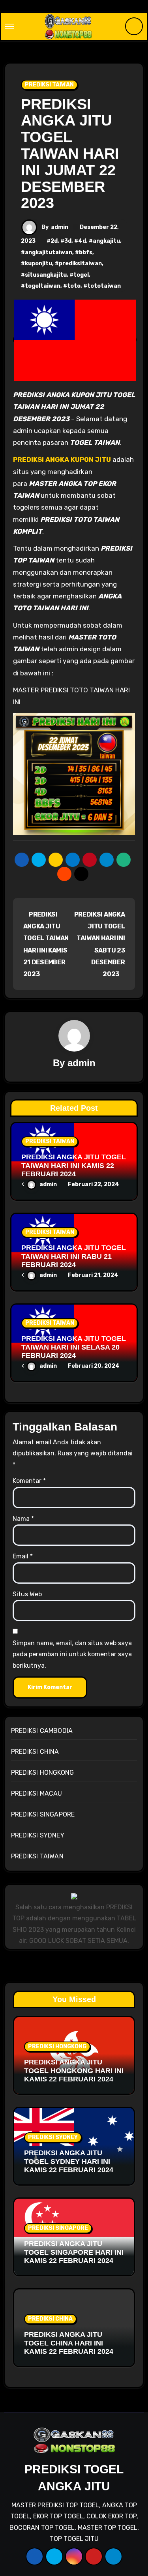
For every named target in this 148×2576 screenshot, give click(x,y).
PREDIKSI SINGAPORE (43, 1814)
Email (23, 1556)
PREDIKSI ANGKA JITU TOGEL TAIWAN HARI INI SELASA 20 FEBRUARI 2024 (74, 1347)
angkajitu (106, 241)
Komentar (29, 1481)
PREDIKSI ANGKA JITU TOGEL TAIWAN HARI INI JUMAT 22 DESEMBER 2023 (70, 154)
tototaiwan (104, 286)
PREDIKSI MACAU (37, 1793)
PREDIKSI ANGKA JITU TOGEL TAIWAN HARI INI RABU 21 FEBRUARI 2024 (74, 1256)
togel (81, 275)
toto (74, 286)
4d (82, 241)
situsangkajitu (46, 275)
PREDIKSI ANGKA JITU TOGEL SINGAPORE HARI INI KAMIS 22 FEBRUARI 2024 (74, 2252)
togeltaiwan (43, 286)
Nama (23, 1519)
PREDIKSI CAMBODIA (42, 1731)
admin (60, 227)
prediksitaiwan (80, 263)
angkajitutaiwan (49, 252)
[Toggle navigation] (9, 26)
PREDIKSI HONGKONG (42, 1773)
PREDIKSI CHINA (35, 1752)
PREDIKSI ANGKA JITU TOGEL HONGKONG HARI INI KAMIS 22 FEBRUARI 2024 (74, 2071)
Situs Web (27, 1594)
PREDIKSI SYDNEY (38, 1835)
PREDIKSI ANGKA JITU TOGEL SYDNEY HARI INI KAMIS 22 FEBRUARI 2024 (69, 2161)
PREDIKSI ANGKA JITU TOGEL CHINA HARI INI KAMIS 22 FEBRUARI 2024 (69, 2343)
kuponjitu (38, 263)
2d (54, 241)
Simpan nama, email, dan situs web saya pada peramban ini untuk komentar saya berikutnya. (72, 1654)
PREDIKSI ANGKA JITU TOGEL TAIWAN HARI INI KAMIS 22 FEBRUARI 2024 (74, 1165)
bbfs (86, 252)
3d (68, 241)
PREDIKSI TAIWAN (49, 85)
